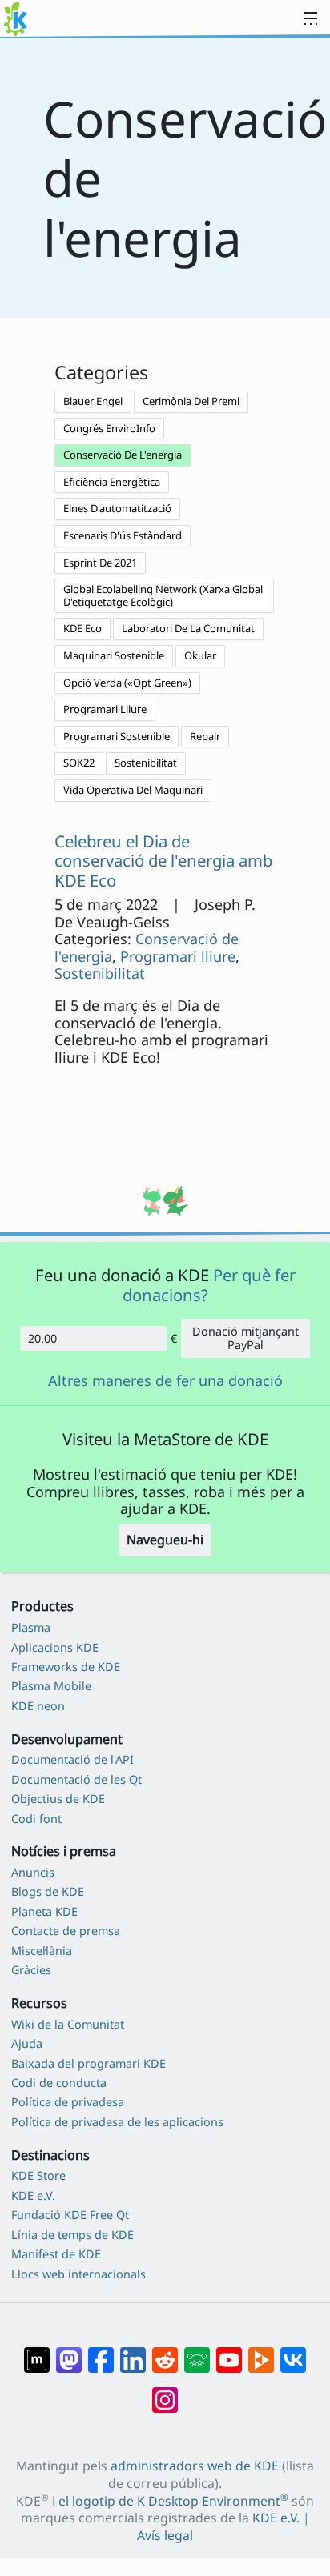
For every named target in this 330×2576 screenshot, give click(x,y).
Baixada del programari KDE (89, 2063)
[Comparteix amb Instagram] (165, 2392)
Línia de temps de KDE (72, 2235)
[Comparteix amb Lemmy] (197, 2352)
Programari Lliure (105, 709)
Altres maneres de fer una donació (165, 1381)
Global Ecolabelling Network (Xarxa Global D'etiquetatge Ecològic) (163, 595)
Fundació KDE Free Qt (70, 2215)
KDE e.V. (33, 2195)
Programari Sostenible (117, 736)
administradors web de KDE (195, 2466)
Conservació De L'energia (123, 455)
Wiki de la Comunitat (68, 2024)
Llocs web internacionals (78, 2274)
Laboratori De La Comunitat (188, 628)
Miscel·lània (42, 1951)
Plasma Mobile (51, 1686)
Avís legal (165, 2535)
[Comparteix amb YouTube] (229, 2352)
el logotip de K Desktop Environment (173, 2501)
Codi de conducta (59, 2083)
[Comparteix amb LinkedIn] (133, 2352)
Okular (200, 655)
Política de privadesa (68, 2102)
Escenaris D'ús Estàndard (123, 535)
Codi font (36, 1819)
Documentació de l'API (72, 1759)
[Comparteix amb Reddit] (165, 2352)
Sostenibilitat (146, 763)
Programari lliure (178, 956)
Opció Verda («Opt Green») (127, 683)
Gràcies (31, 1970)
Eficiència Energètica (112, 482)
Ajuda (27, 2043)
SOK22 (79, 763)
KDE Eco (82, 628)
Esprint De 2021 (100, 563)
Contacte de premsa (66, 1931)
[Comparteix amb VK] (293, 2352)
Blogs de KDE (48, 1891)
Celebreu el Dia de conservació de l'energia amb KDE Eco (163, 861)
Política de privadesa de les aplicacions (117, 2122)
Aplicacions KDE (55, 1647)
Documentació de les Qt (76, 1779)
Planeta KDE (44, 1911)
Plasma (31, 1627)
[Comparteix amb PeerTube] (261, 2352)
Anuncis (33, 1872)
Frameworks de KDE (66, 1667)
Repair (205, 736)
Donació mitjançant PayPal (245, 1338)
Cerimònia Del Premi (191, 401)
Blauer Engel (93, 401)
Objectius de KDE (58, 1799)
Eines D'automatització (117, 508)
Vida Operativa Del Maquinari (133, 790)
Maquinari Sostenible (114, 655)
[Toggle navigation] (311, 19)
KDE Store (38, 2175)
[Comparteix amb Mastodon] (69, 2352)
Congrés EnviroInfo (109, 428)
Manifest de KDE (56, 2254)
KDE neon (38, 1706)
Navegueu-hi (165, 1540)
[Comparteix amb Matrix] (37, 2352)
